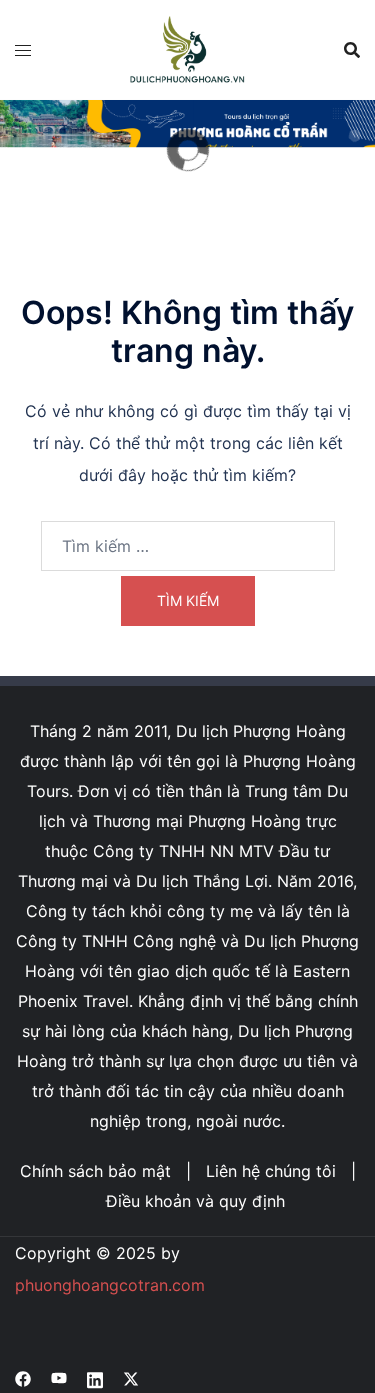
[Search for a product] (352, 50)
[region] (187, 150)
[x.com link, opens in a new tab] (131, 1377)
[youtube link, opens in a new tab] (59, 1377)
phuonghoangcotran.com (110, 1285)
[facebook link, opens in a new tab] (23, 1377)
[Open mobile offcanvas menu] (23, 50)
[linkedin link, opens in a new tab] (95, 1377)
